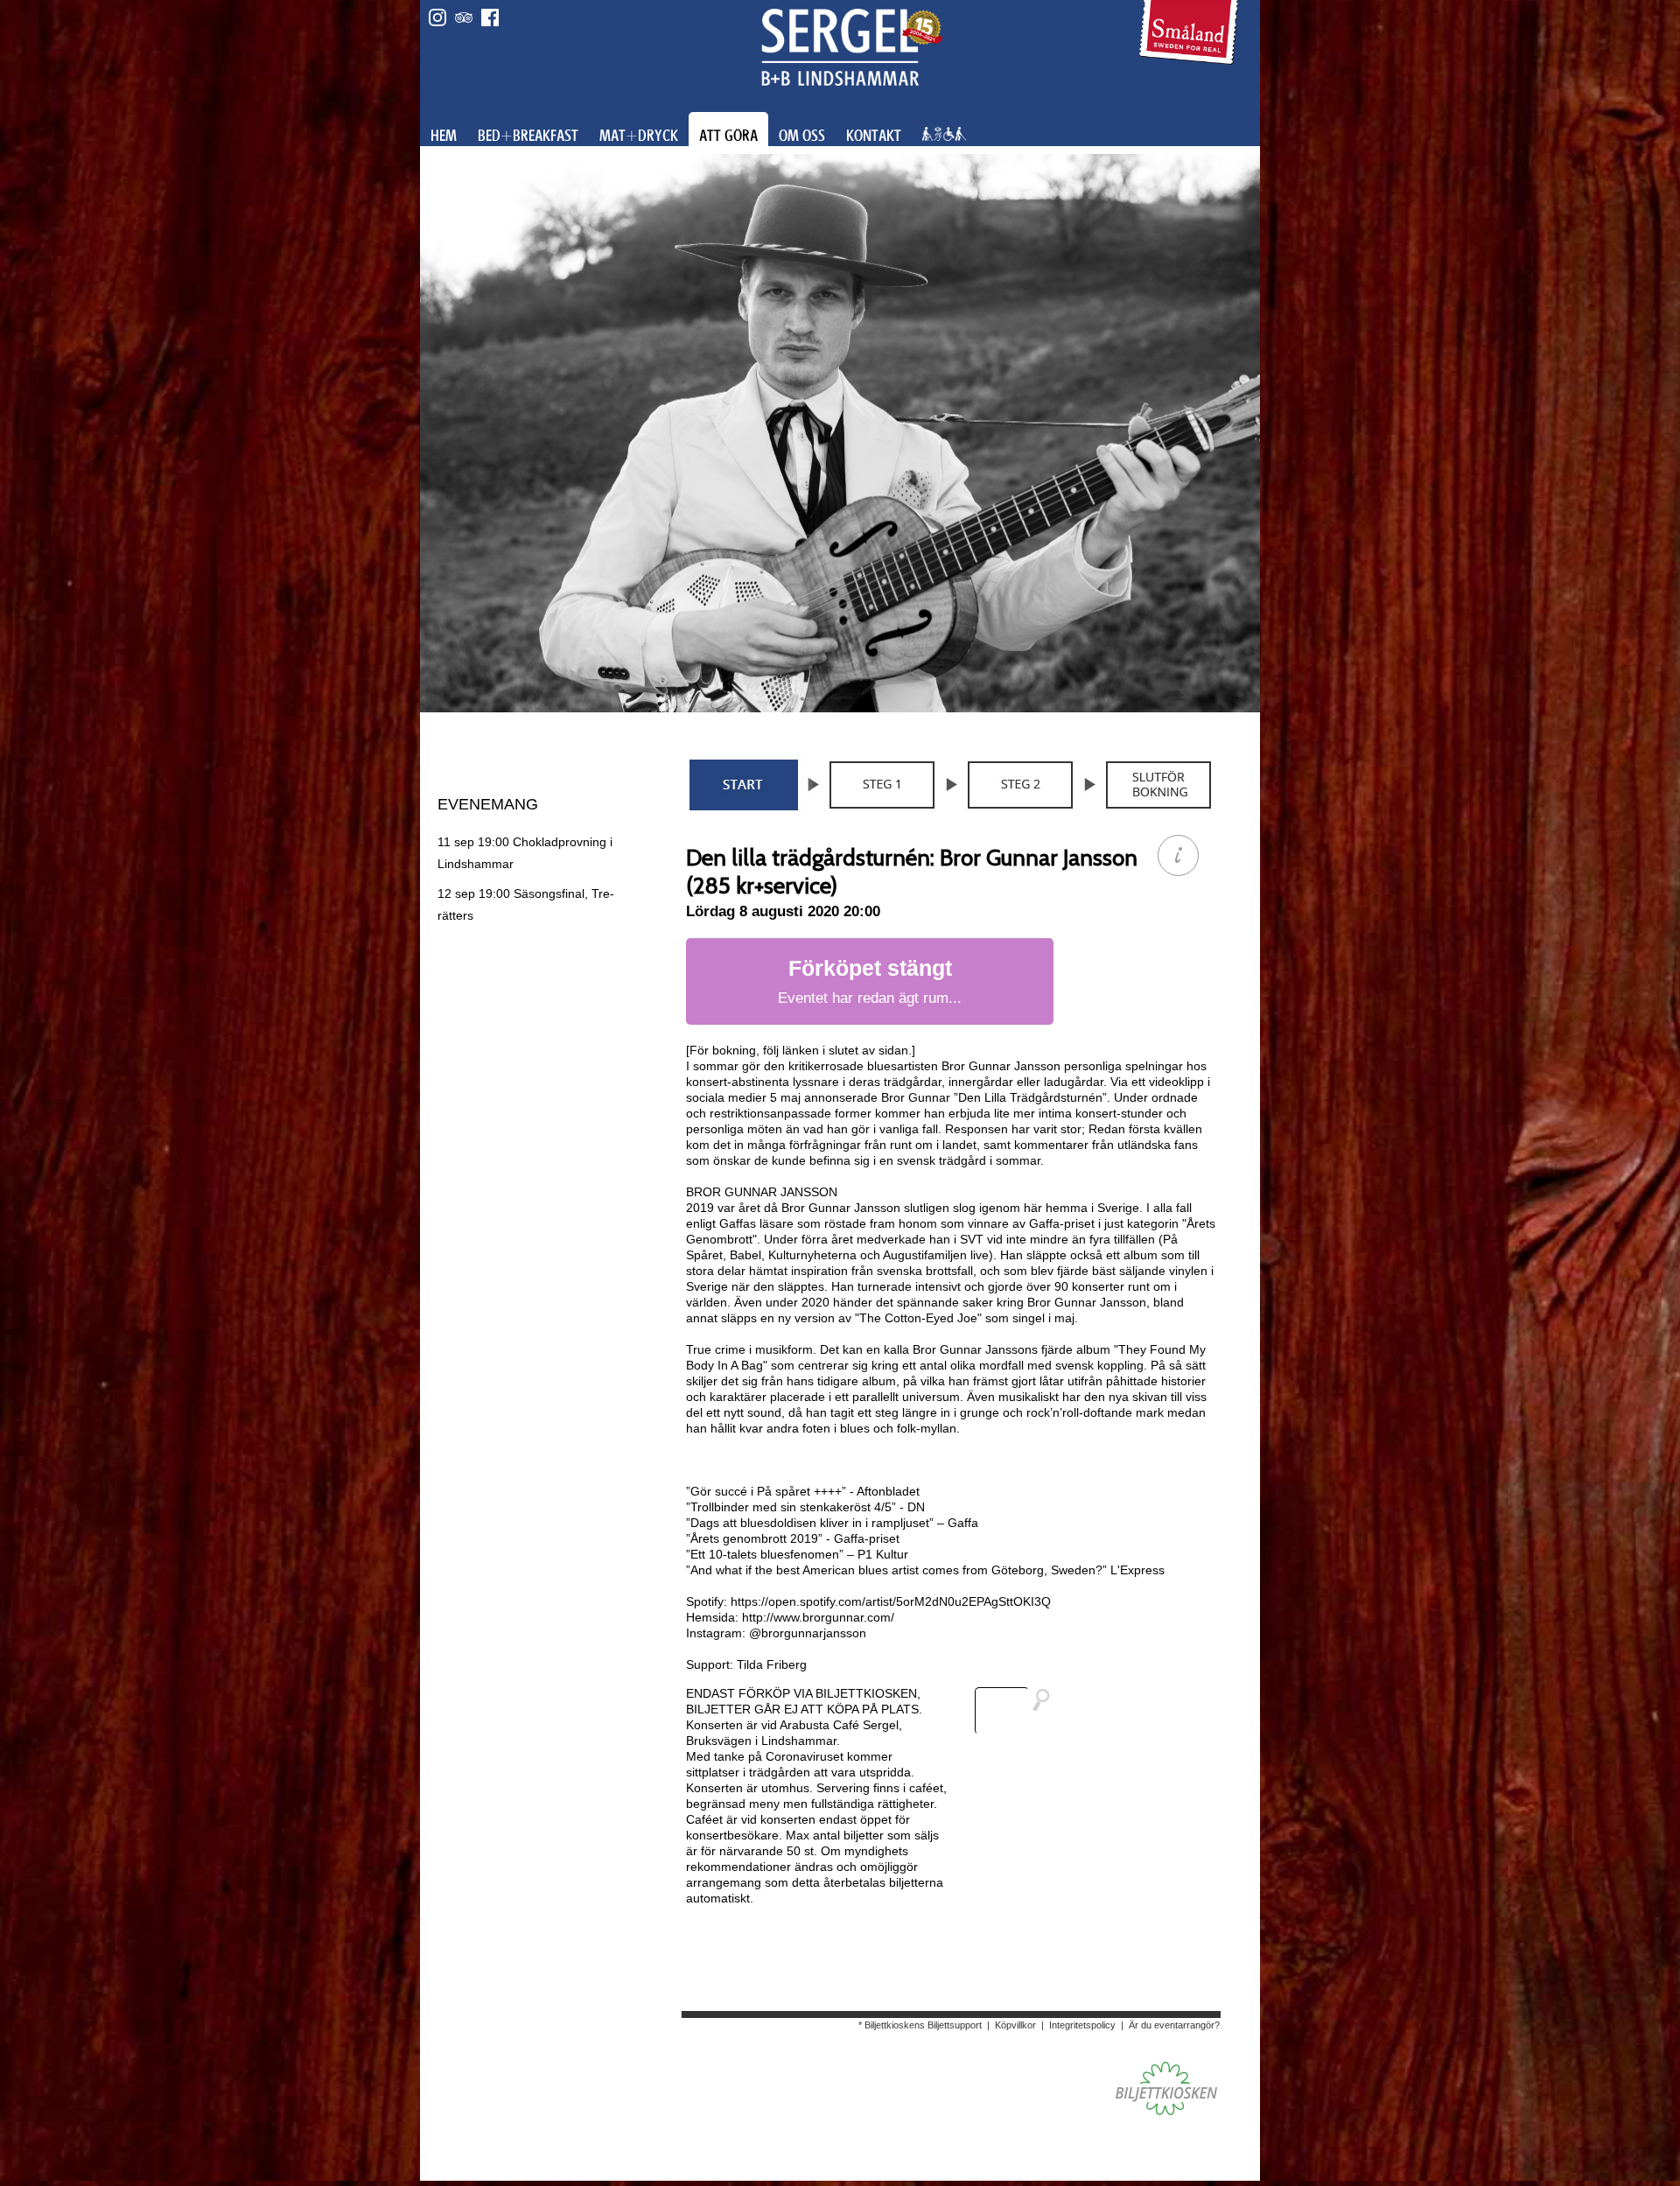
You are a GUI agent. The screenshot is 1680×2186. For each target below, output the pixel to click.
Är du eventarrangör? (1174, 2025)
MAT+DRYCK (639, 136)
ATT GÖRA (728, 136)
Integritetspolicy (1082, 2025)
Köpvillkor (1015, 2025)
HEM (444, 136)
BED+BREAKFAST (528, 136)
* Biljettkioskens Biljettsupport (920, 2025)
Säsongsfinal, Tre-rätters (526, 904)
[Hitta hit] (1019, 1711)
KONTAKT (874, 136)
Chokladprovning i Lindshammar (525, 853)
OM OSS (802, 136)
